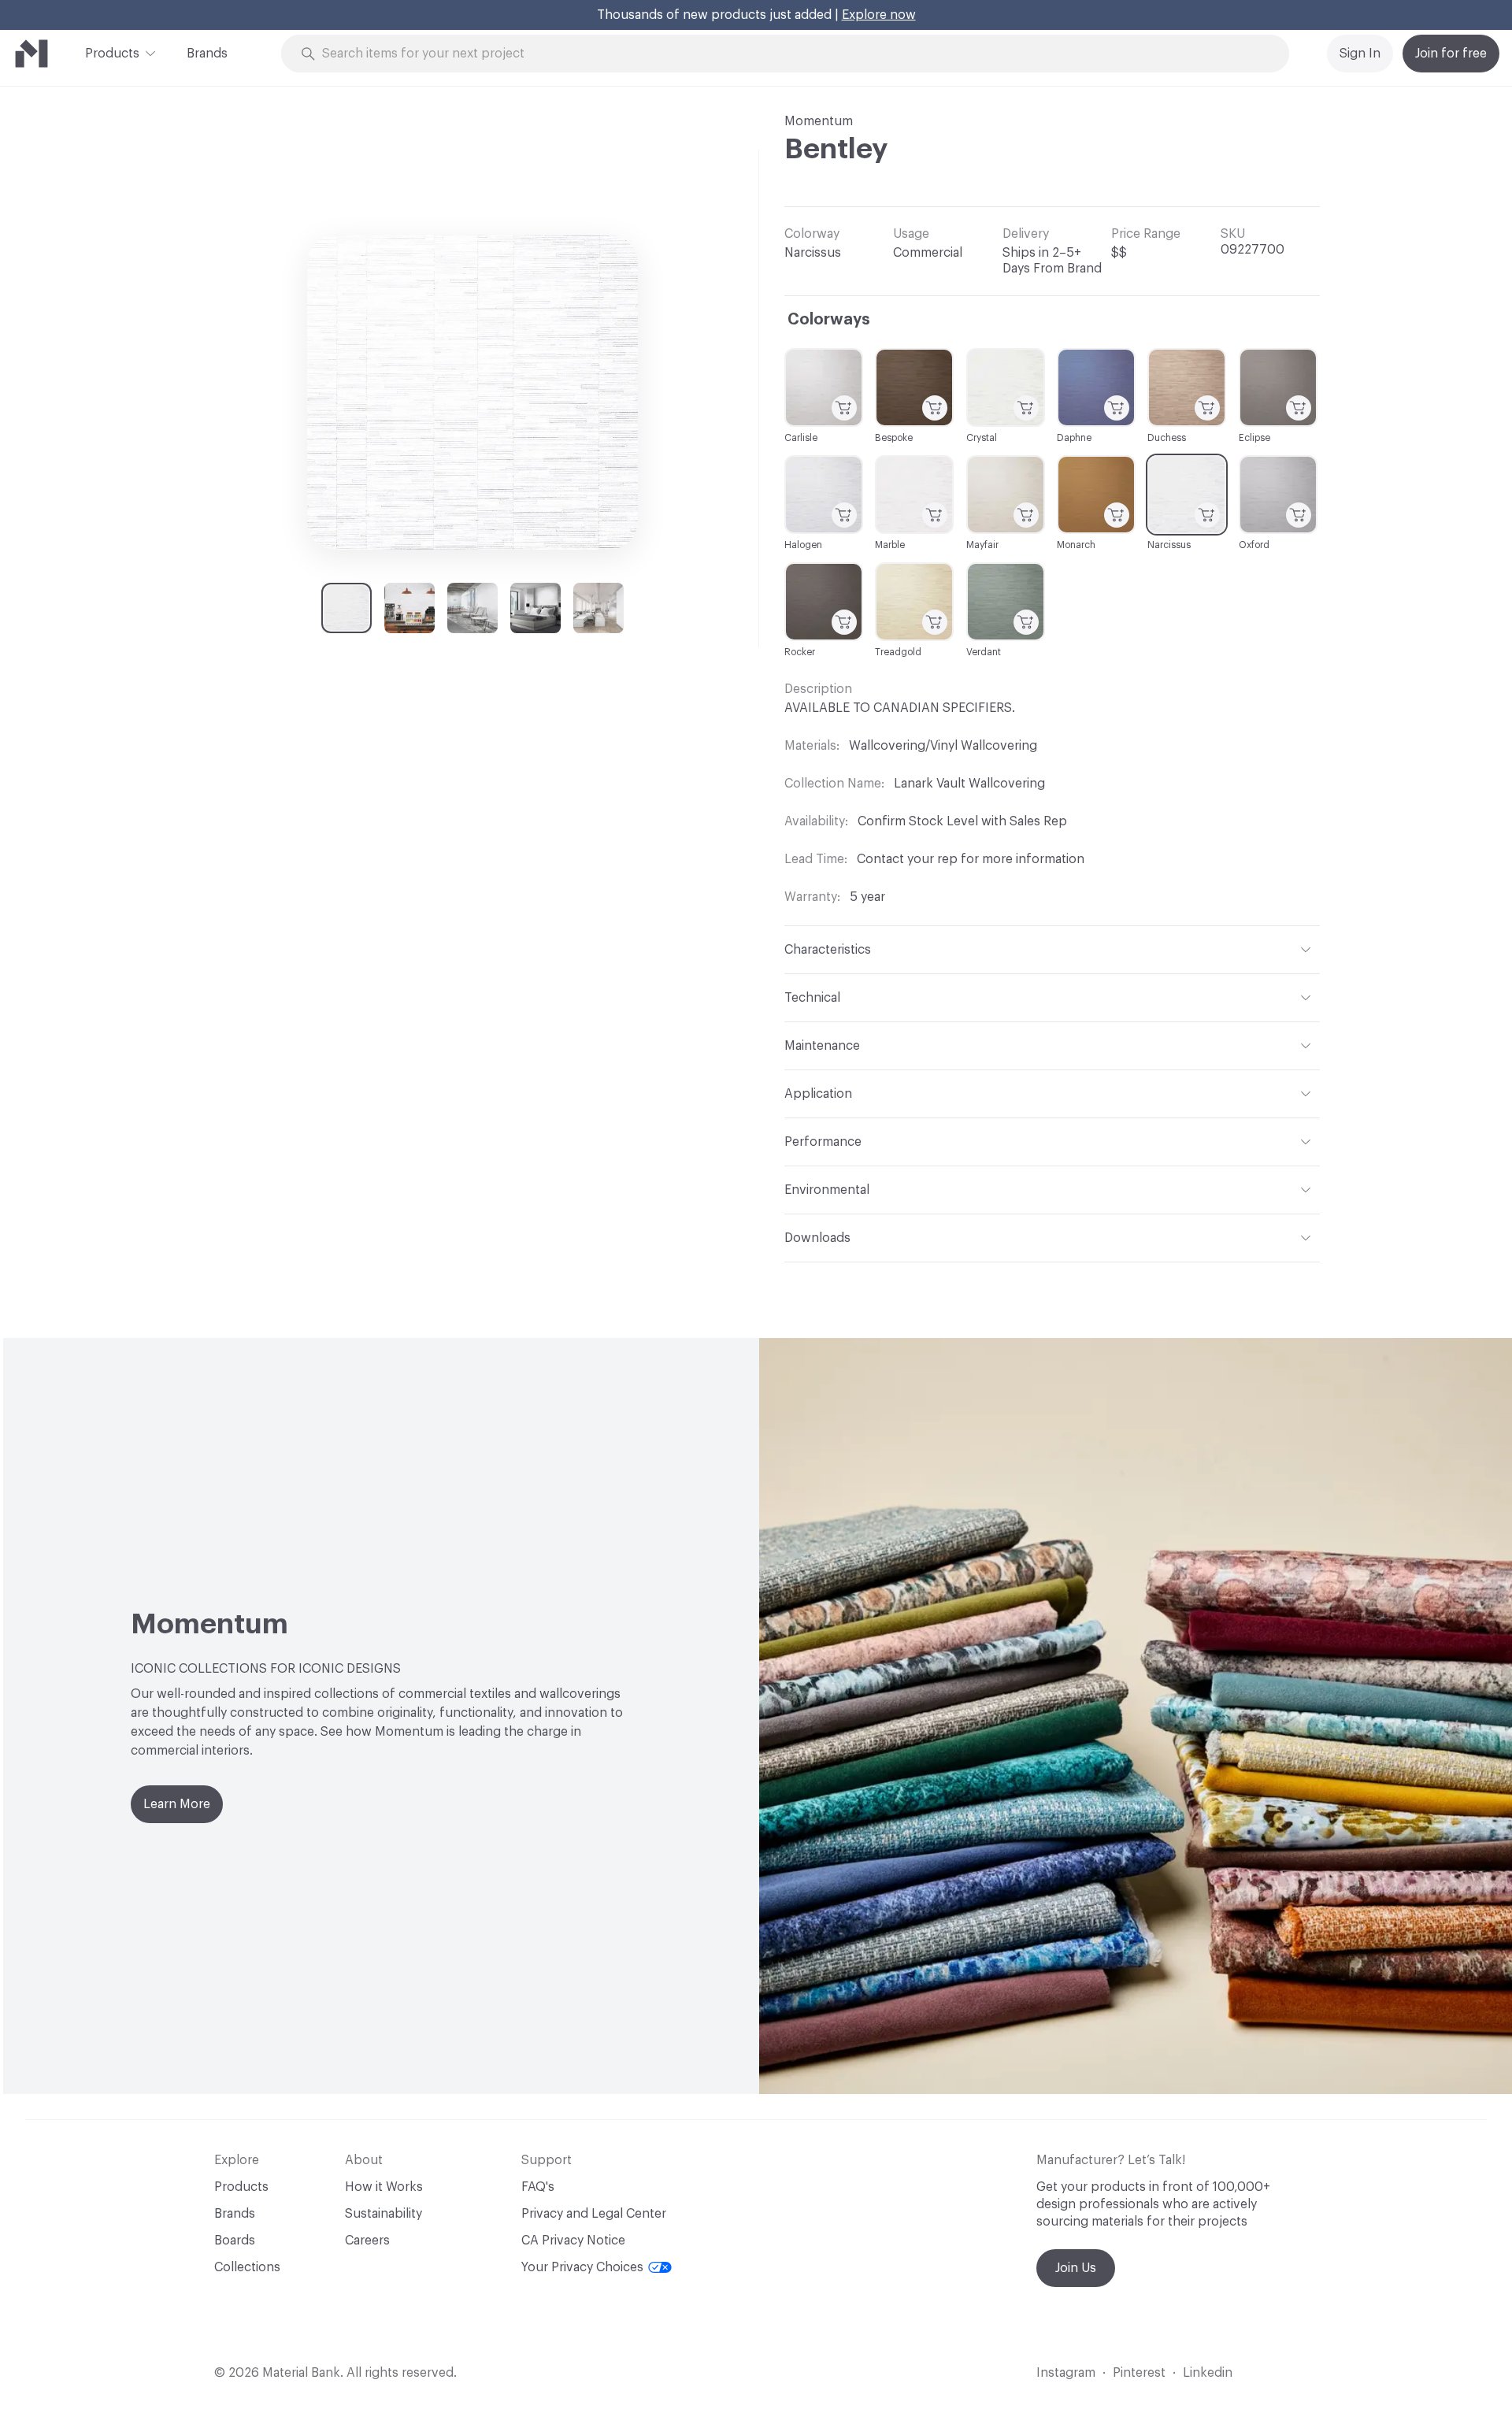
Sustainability (384, 2214)
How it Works (384, 2187)
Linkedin (1208, 2373)
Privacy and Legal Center (594, 2214)
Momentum (819, 121)
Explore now (879, 15)
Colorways (829, 320)
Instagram (1066, 2373)
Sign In (1360, 54)
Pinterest (1139, 2373)
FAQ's (538, 2187)
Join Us (1076, 2268)
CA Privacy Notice (573, 2241)
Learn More (177, 1804)
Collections (247, 2267)
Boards (235, 2241)
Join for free (1451, 54)
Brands (207, 54)
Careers (367, 2241)
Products (112, 54)
